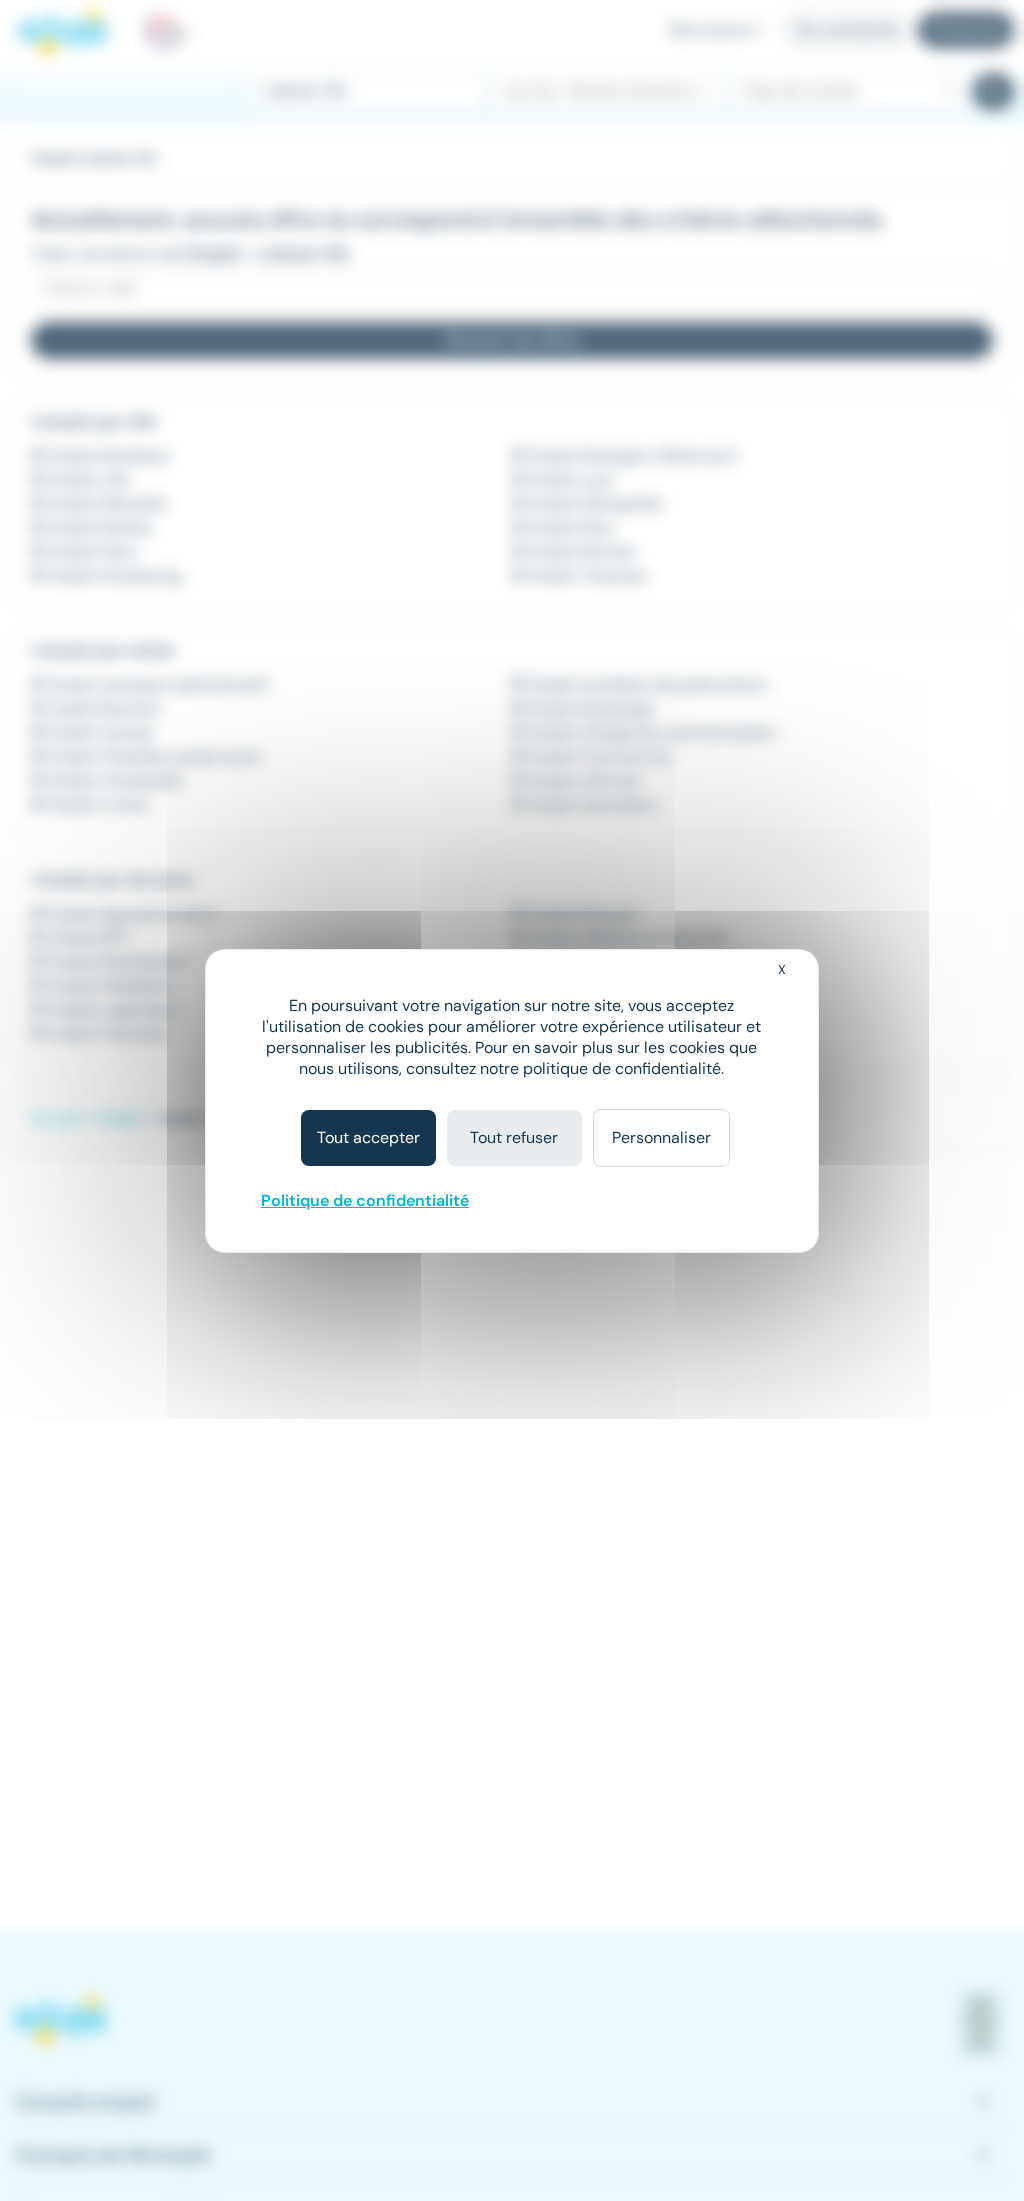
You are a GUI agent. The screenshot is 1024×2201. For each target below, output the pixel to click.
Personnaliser (661, 1137)
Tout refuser (514, 1137)
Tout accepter (368, 1137)
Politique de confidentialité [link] (365, 1200)
